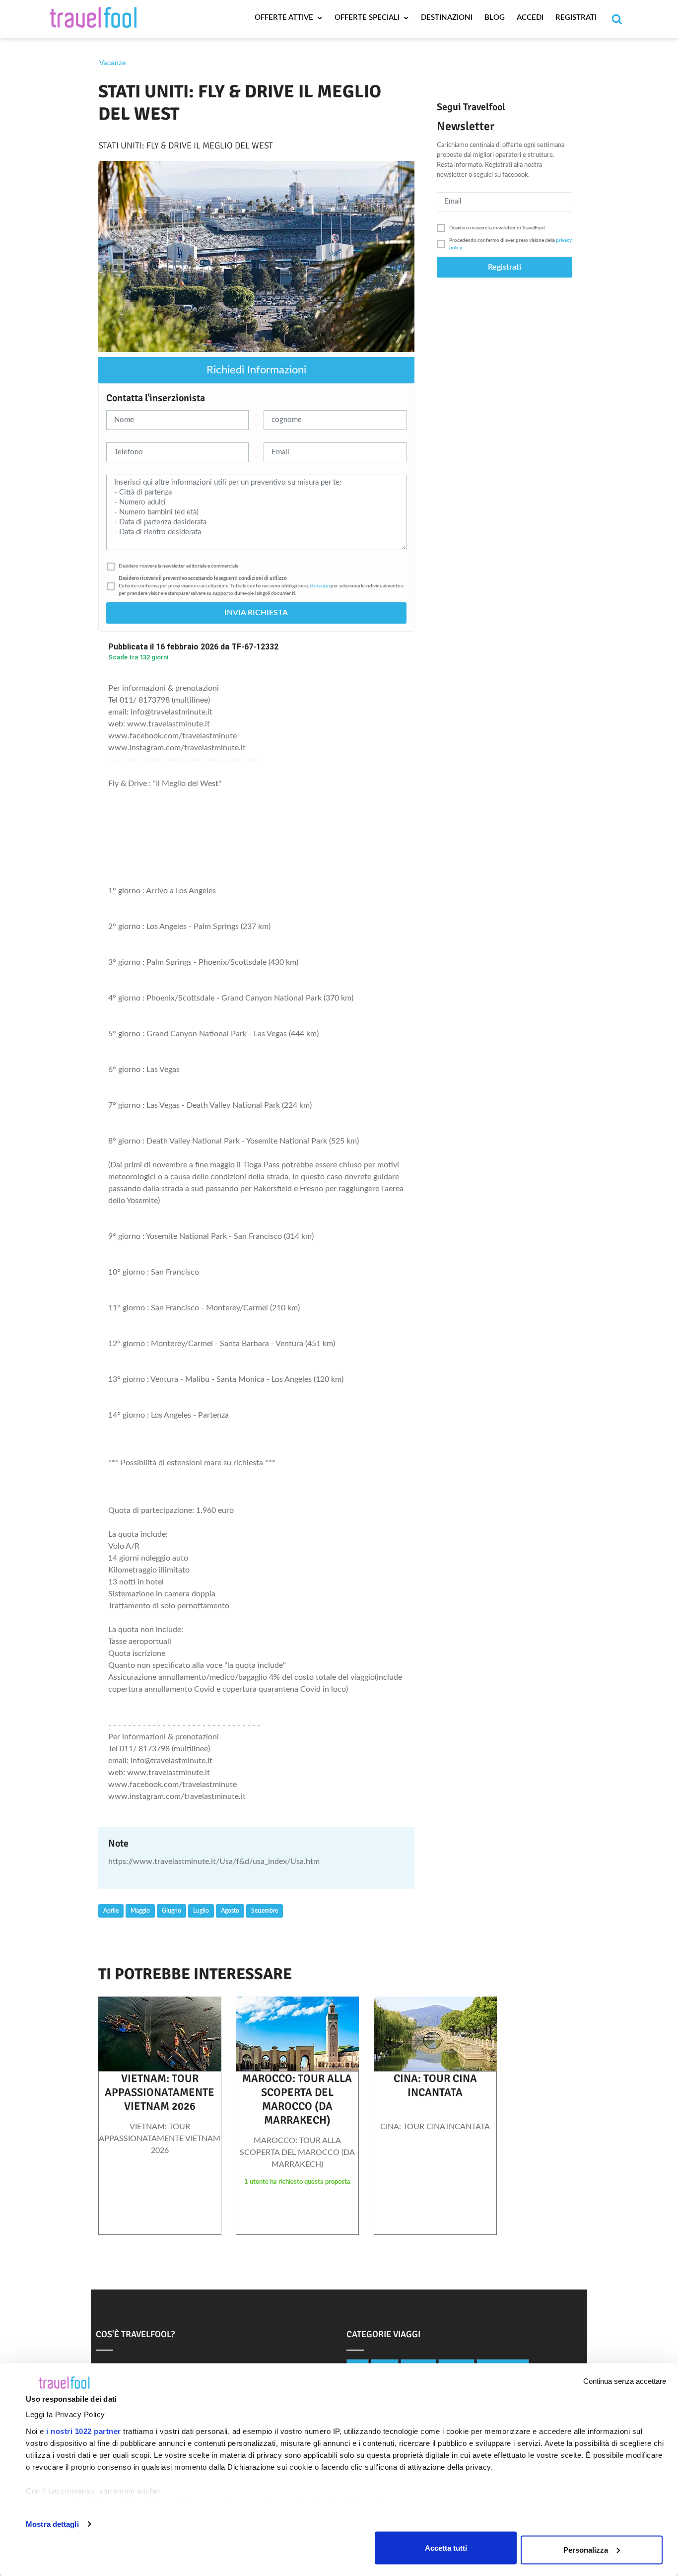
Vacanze (113, 63)
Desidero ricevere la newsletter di (497, 228)
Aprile (111, 1911)
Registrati (576, 18)
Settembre (265, 1911)
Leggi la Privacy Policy (66, 2414)
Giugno (171, 1911)
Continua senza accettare (625, 2381)
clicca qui (320, 586)
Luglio (201, 1911)
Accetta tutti (446, 2547)
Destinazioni (447, 18)
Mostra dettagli (52, 2524)
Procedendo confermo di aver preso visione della (510, 244)
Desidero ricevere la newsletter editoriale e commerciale (178, 566)
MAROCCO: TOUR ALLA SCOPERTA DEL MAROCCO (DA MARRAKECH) (297, 2099)
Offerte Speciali (368, 18)
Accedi (530, 18)
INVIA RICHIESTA (256, 613)
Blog (495, 18)
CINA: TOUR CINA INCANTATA (435, 2085)
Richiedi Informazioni (256, 370)
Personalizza (586, 2549)
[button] (256, 566)
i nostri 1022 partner (84, 2431)
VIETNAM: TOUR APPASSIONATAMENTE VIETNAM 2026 (160, 2092)
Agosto (230, 1911)
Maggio (140, 1911)
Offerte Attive (285, 18)
